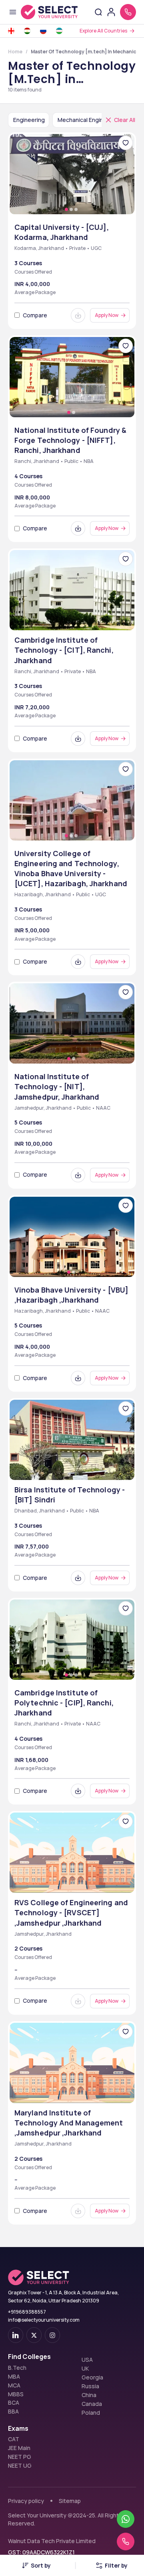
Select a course (42, 528)
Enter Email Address (49, 465)
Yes (28, 598)
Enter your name (42, 434)
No (52, 598)
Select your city (43, 558)
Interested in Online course (63, 610)
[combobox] (22, 512)
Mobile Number (38, 496)
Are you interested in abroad (65, 589)
